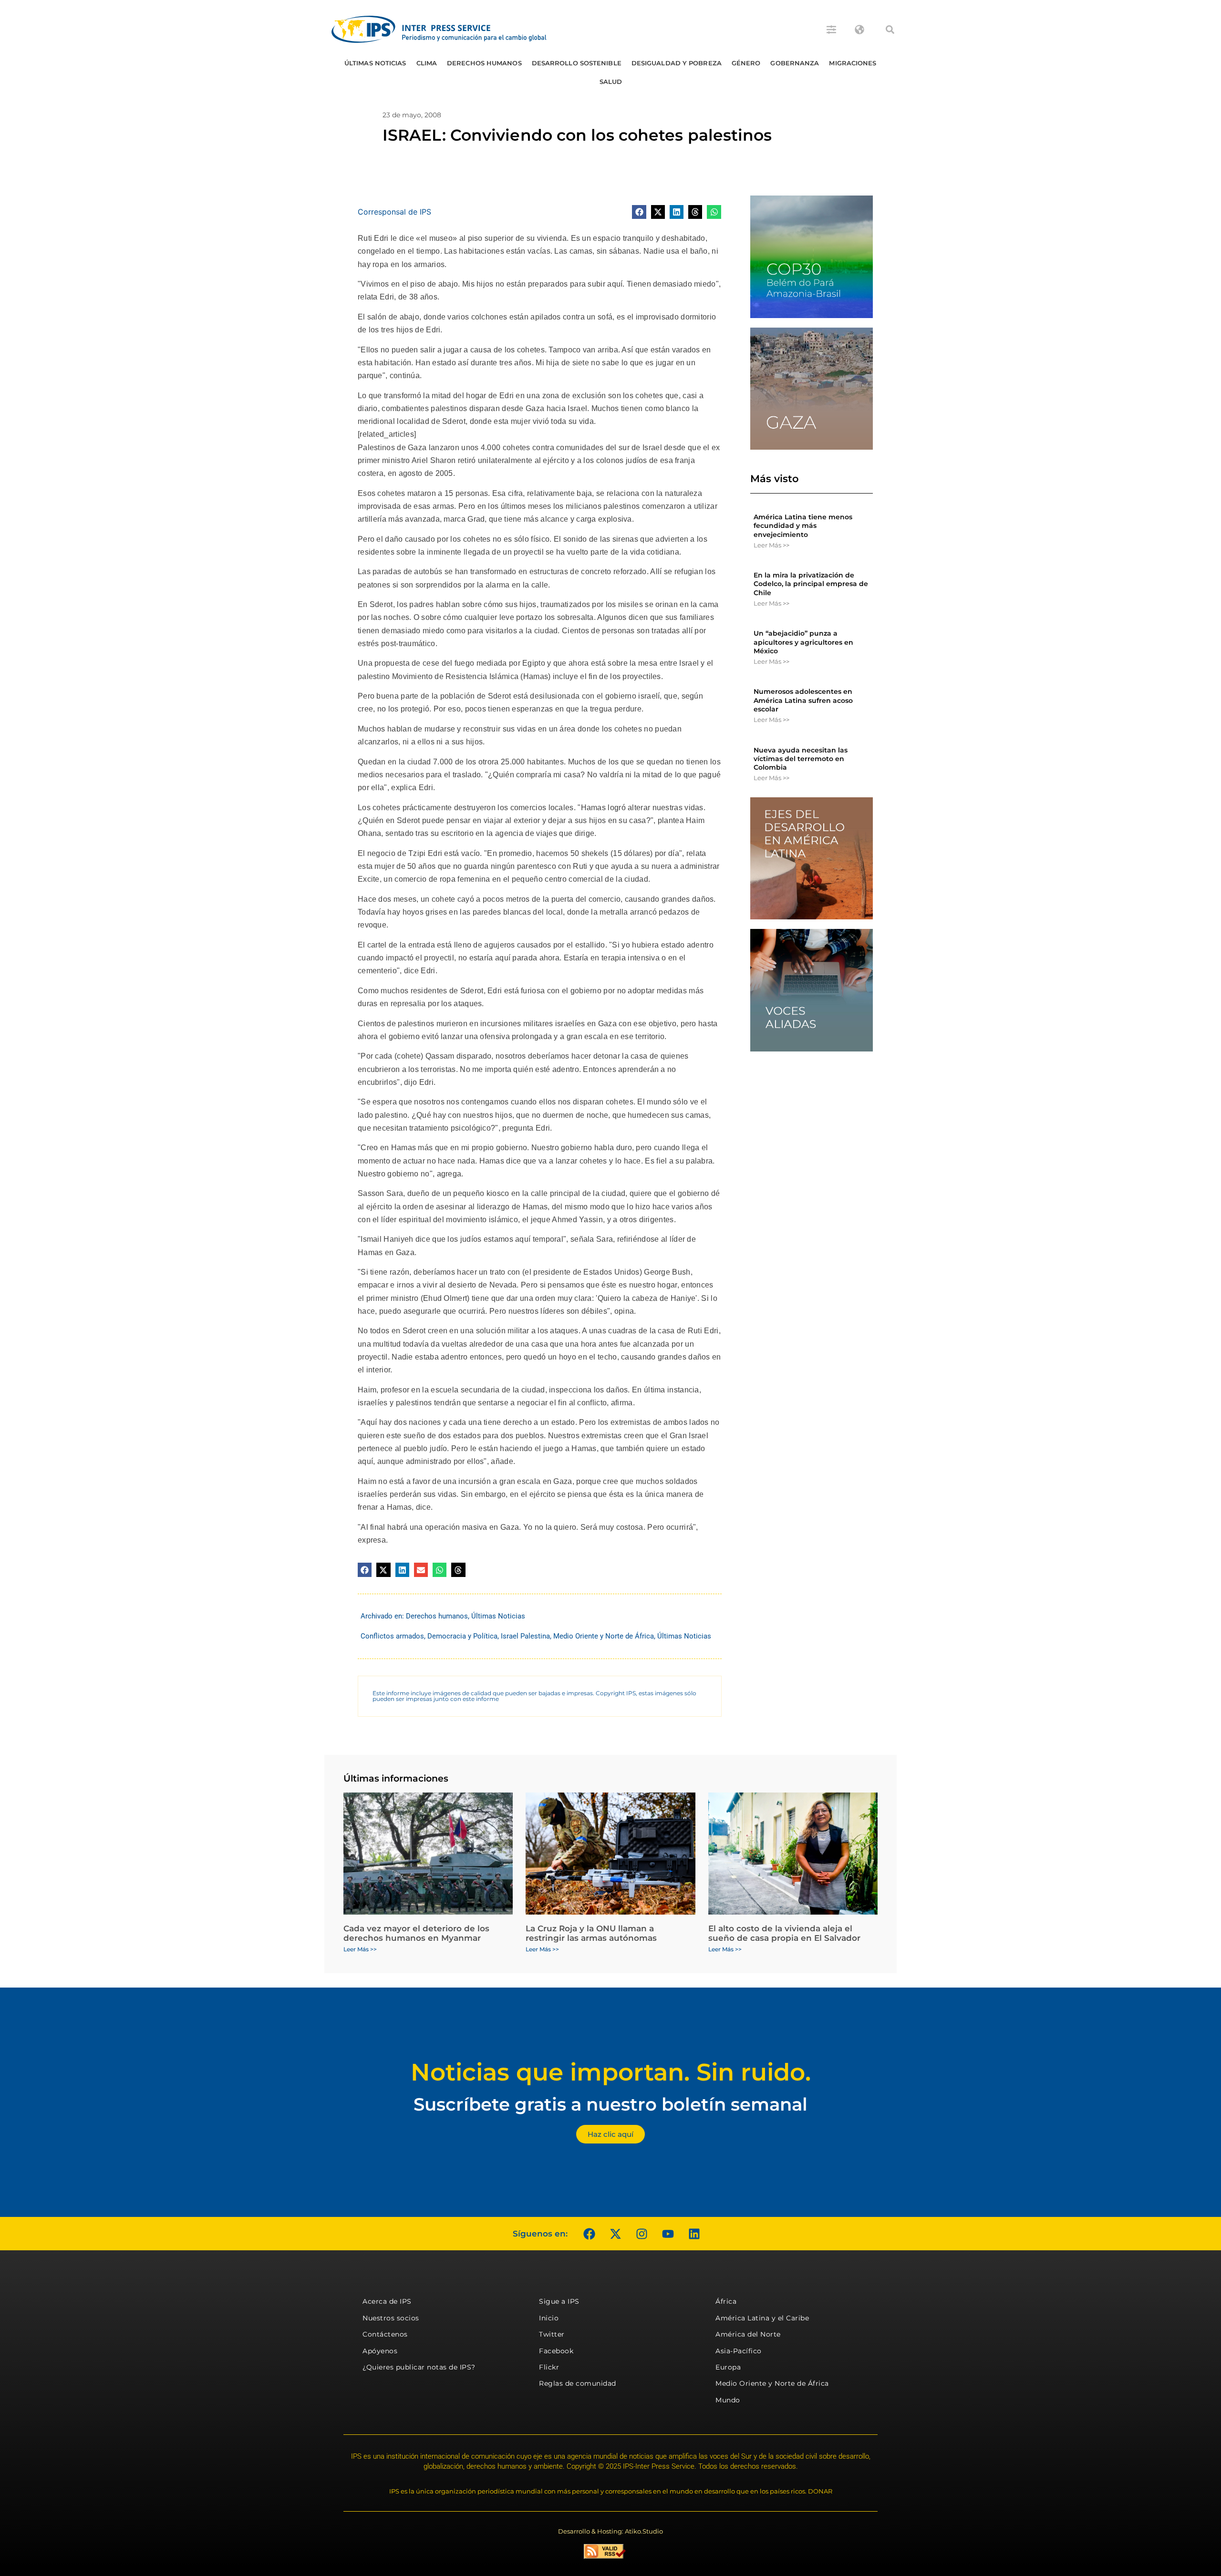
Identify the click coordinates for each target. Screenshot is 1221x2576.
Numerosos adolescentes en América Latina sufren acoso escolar (803, 700)
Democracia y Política (462, 1636)
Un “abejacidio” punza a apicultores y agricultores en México (803, 642)
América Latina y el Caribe (762, 2318)
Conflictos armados (392, 1636)
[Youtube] (668, 2234)
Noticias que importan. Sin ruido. (611, 2072)
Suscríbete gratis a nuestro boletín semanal (610, 2104)
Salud (611, 82)
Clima (427, 63)
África (726, 2301)
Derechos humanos (484, 63)
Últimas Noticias (375, 63)
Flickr (549, 2367)
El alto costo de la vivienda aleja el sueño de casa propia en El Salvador (784, 1933)
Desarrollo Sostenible (577, 63)
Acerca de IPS (387, 2301)
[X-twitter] (615, 2234)
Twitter (552, 2334)
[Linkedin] (694, 2234)
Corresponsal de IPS (394, 212)
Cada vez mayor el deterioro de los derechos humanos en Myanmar (416, 1933)
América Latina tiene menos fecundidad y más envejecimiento (803, 526)
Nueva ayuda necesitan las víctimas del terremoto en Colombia (801, 759)
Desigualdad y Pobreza (677, 63)
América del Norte (748, 2334)
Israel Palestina (525, 1636)
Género (746, 63)
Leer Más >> (771, 545)
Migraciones (853, 63)
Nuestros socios (391, 2318)
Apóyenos (380, 2351)
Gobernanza (795, 63)
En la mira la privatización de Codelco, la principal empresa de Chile (811, 584)
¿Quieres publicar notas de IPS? (419, 2367)
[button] (890, 30)
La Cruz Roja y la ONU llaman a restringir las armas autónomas (591, 1933)
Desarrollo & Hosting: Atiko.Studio (610, 2531)
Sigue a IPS (559, 2301)
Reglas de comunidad (578, 2383)
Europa (728, 2367)
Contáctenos (385, 2334)
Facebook (556, 2351)
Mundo (728, 2400)
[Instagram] (642, 2234)
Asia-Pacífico (739, 2351)
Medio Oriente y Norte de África (604, 1636)
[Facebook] (589, 2234)
